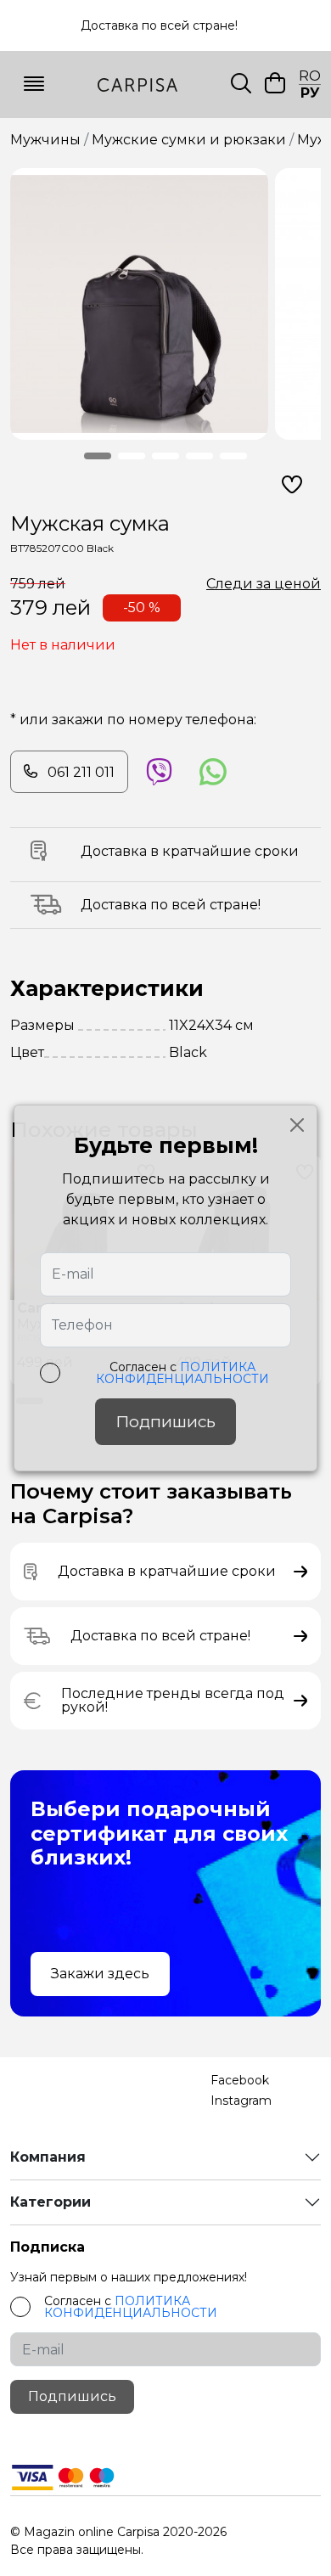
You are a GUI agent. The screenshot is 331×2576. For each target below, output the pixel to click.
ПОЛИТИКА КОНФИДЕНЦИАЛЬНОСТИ (182, 1373)
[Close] (297, 1125)
